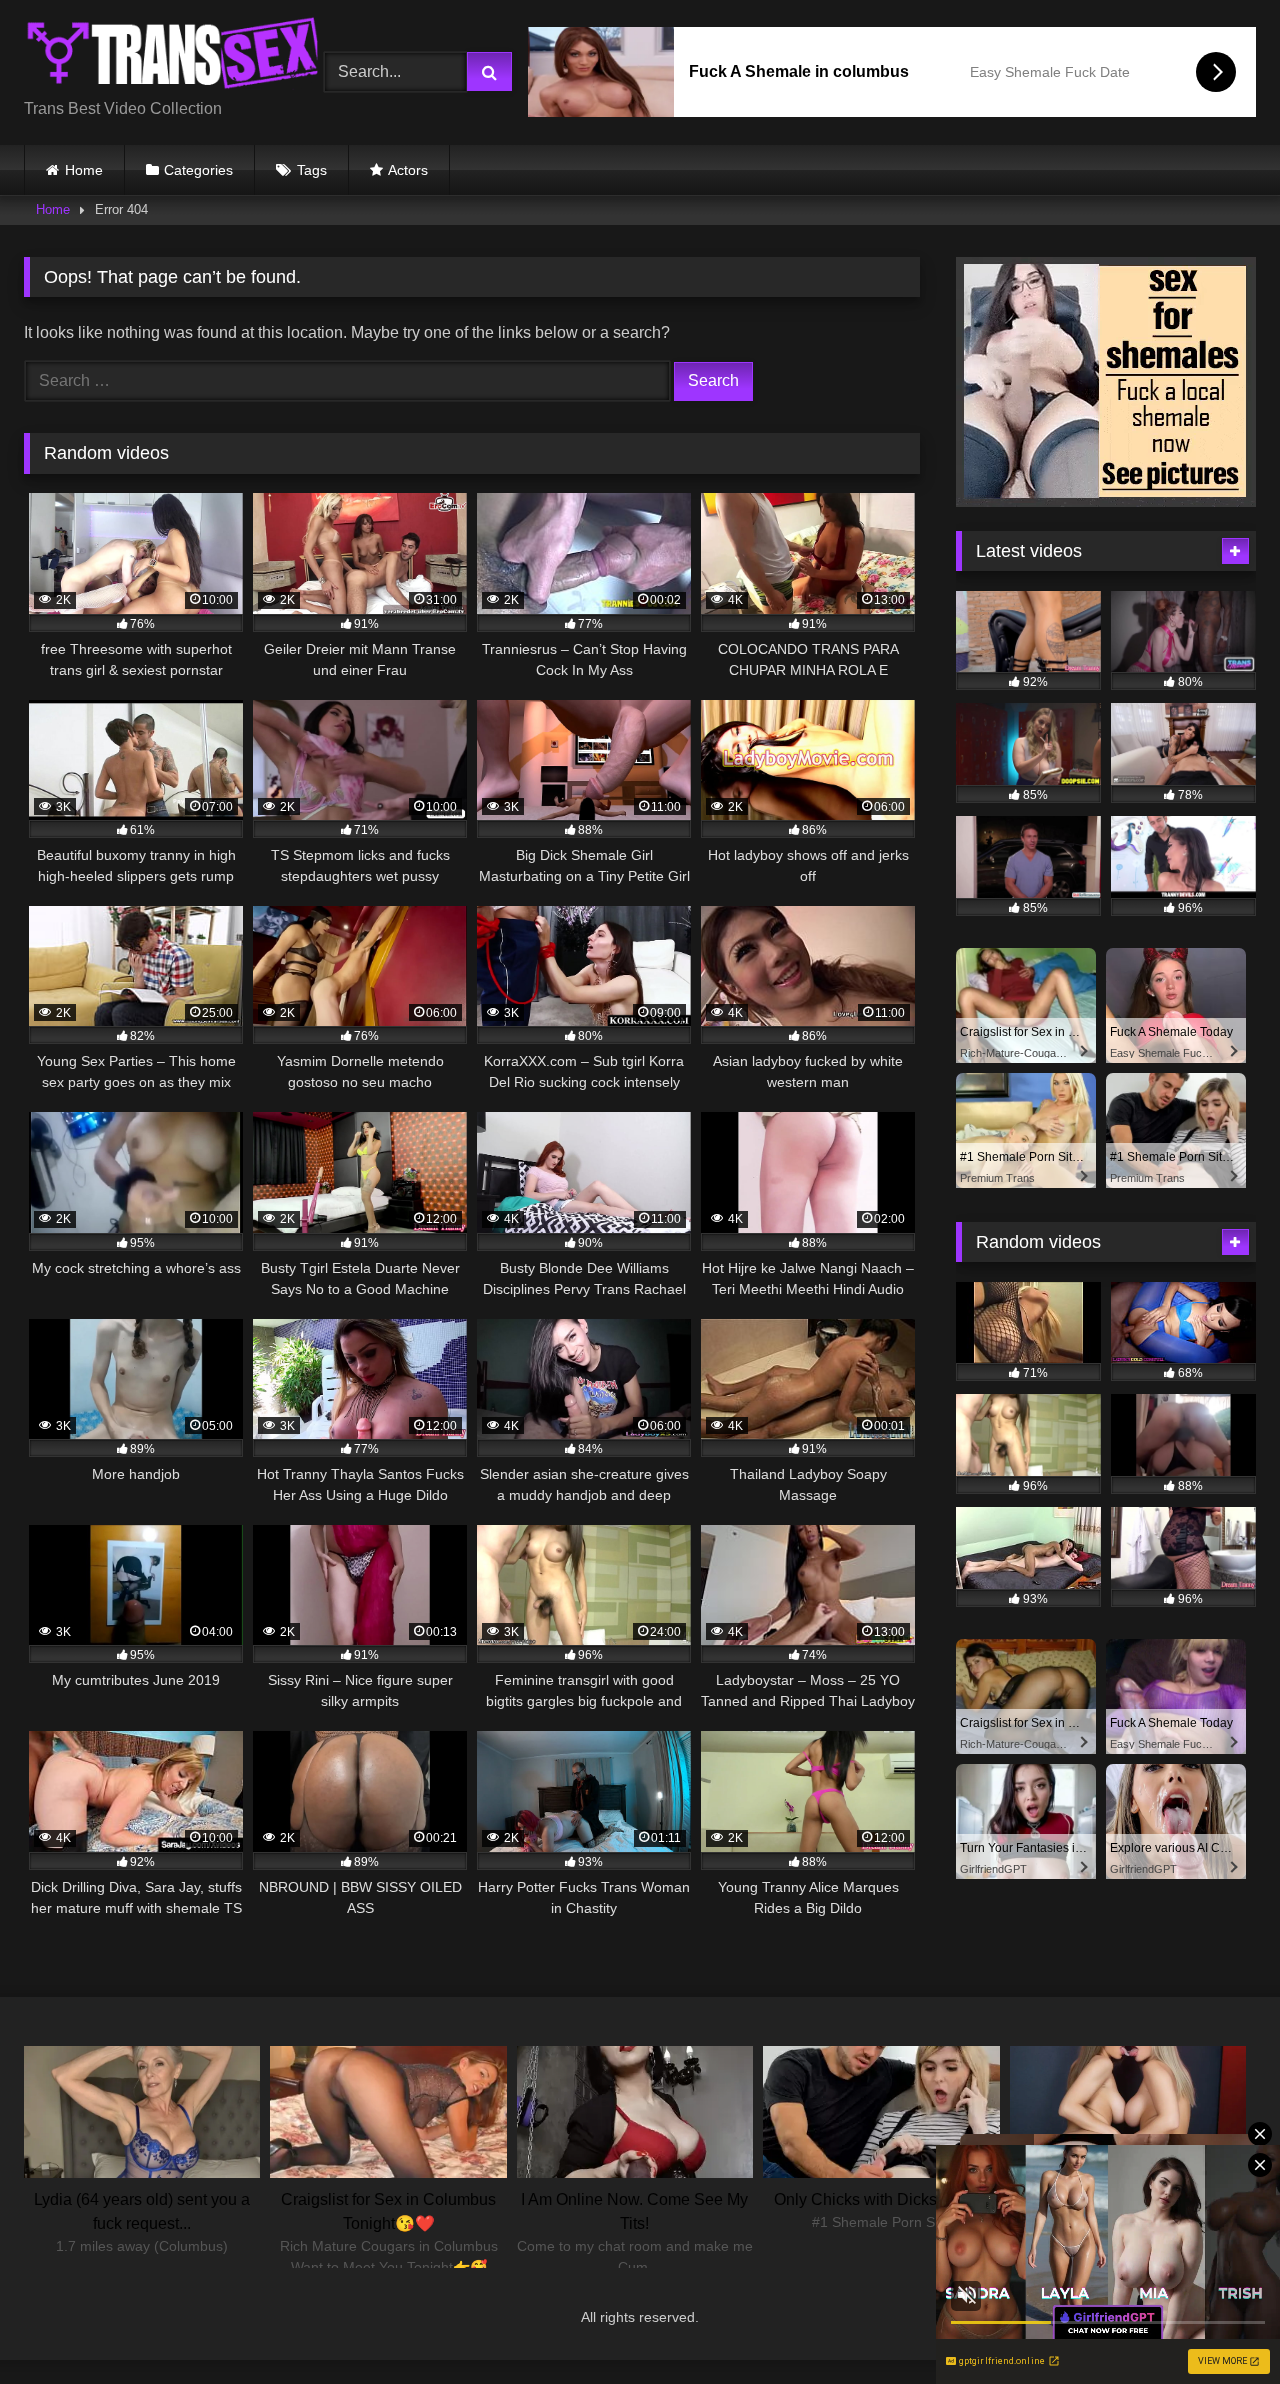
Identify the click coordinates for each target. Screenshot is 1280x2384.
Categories (198, 170)
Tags (312, 170)
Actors (408, 170)
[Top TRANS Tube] (174, 56)
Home (84, 170)
